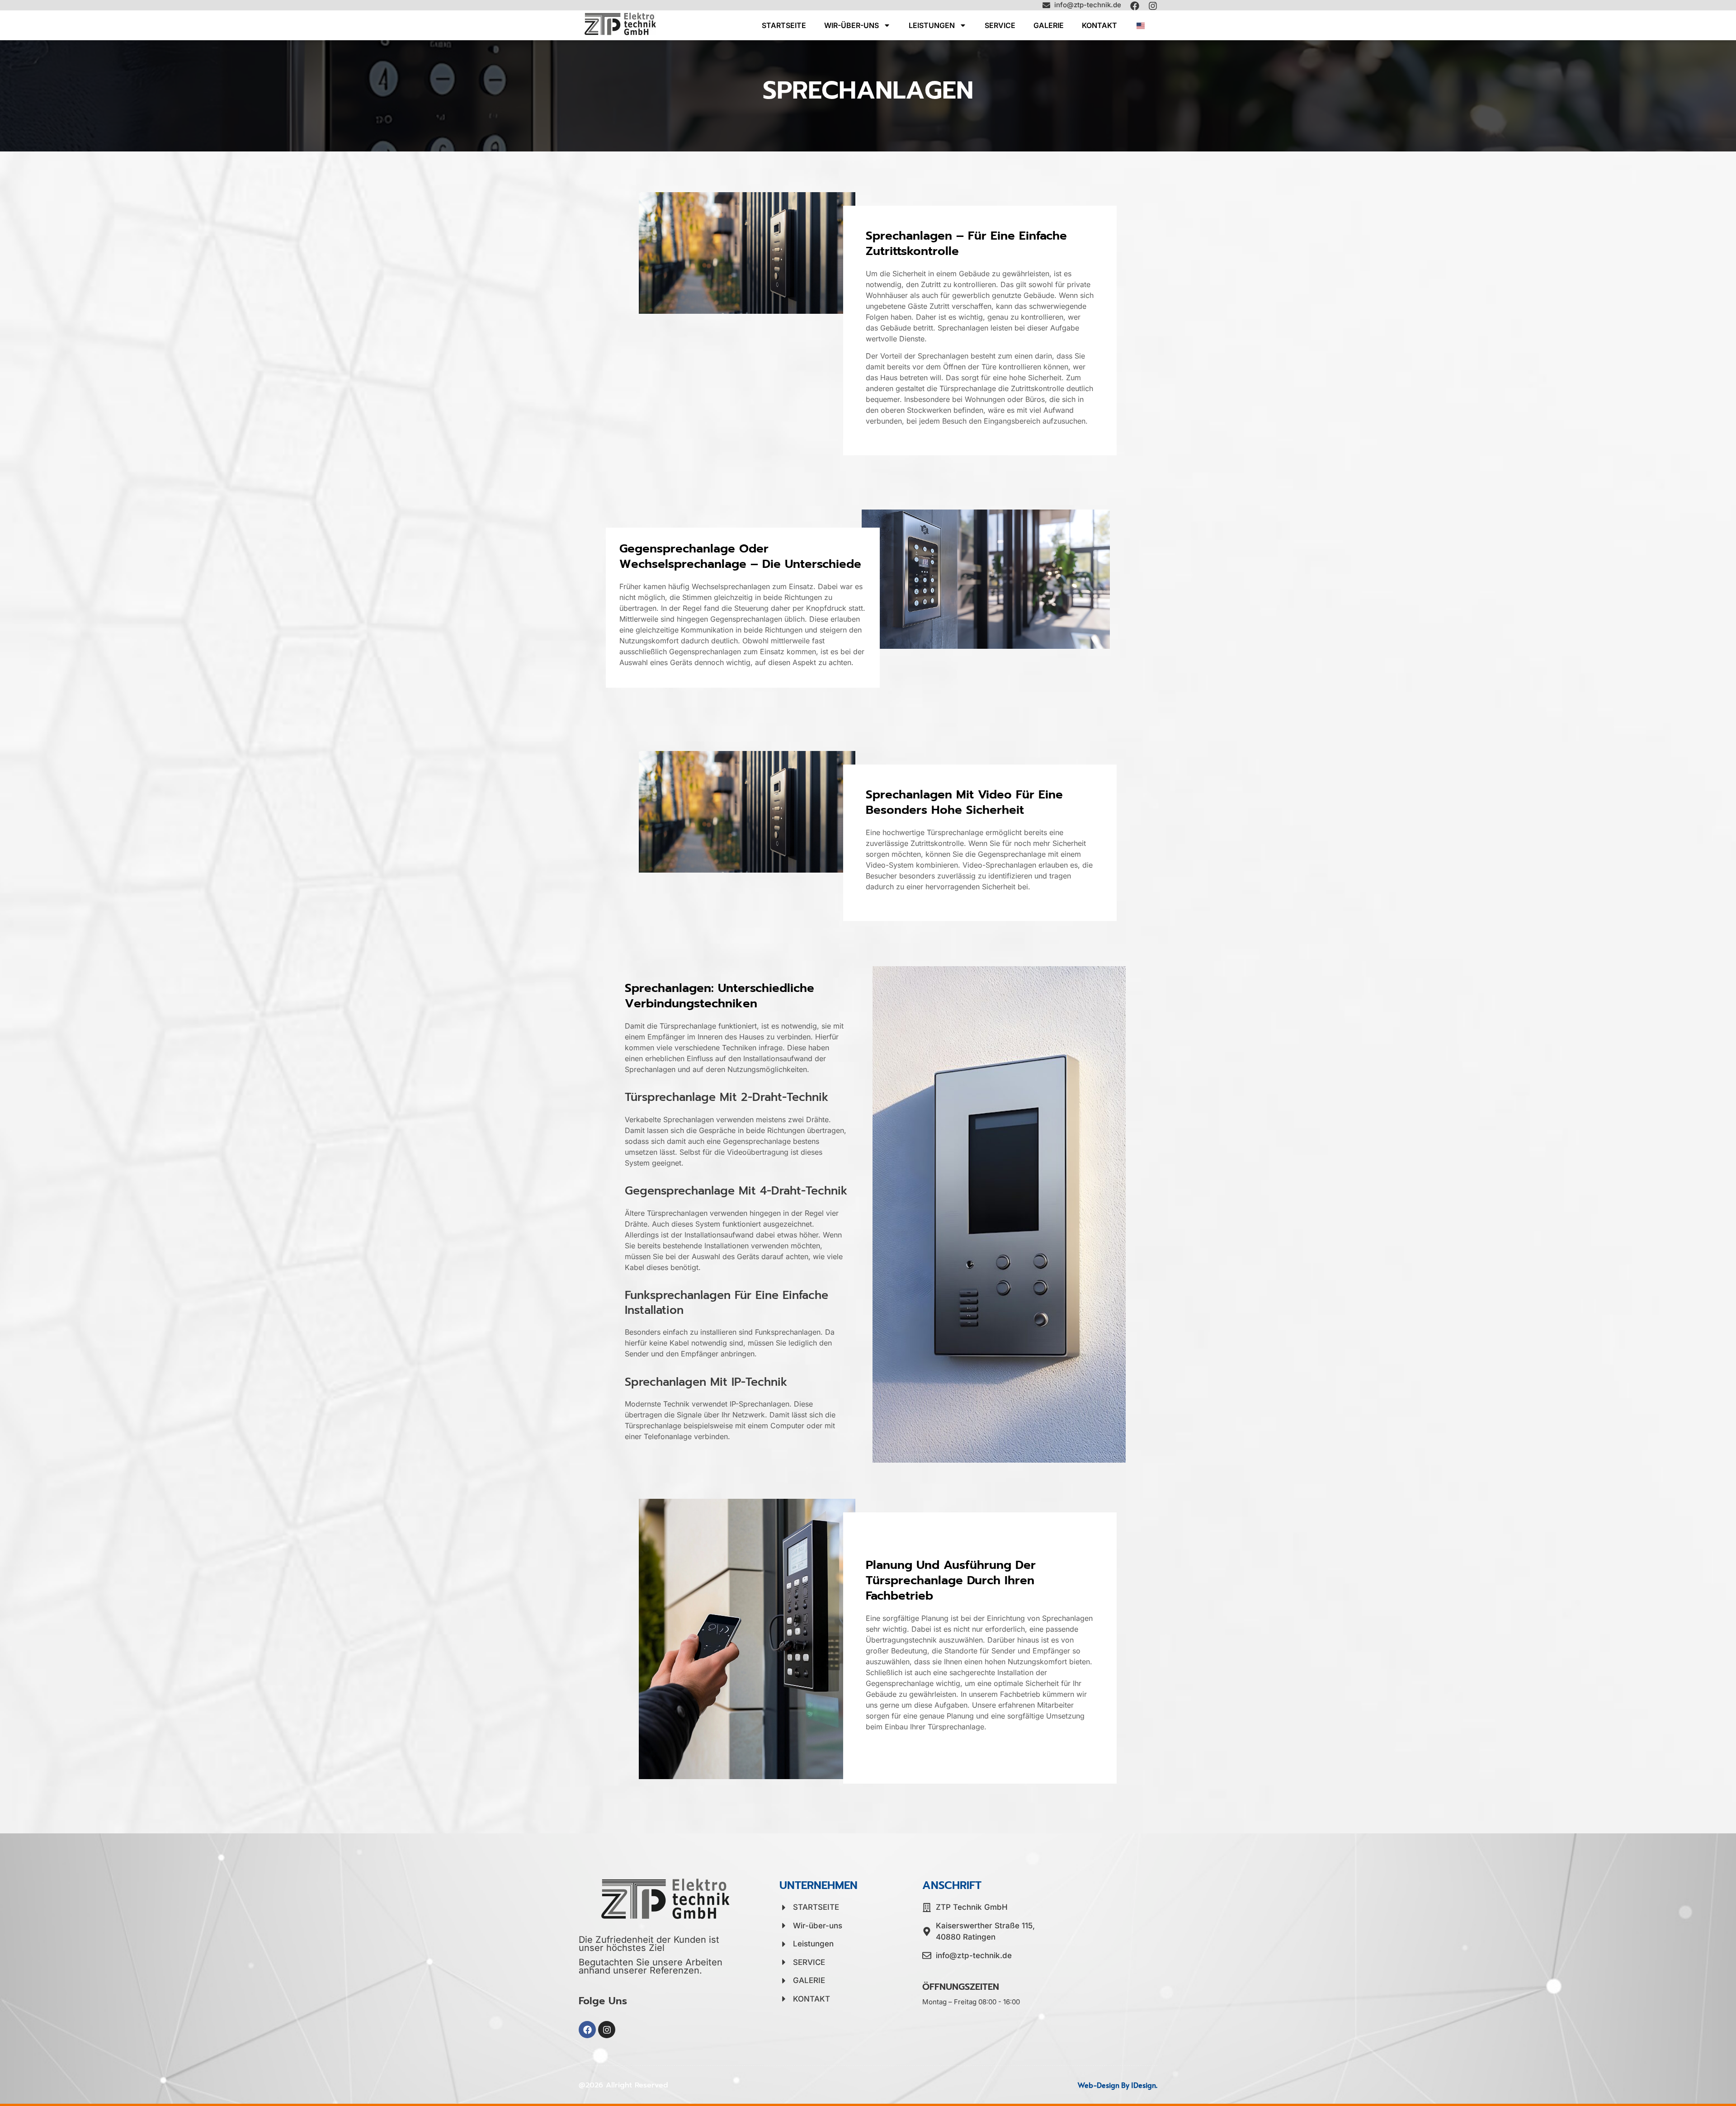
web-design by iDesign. (1118, 2085)
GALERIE (1049, 25)
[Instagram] (1153, 6)
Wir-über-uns (851, 25)
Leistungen (932, 25)
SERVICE (1000, 25)
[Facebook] (1135, 6)
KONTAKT (1099, 25)
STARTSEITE (784, 25)
